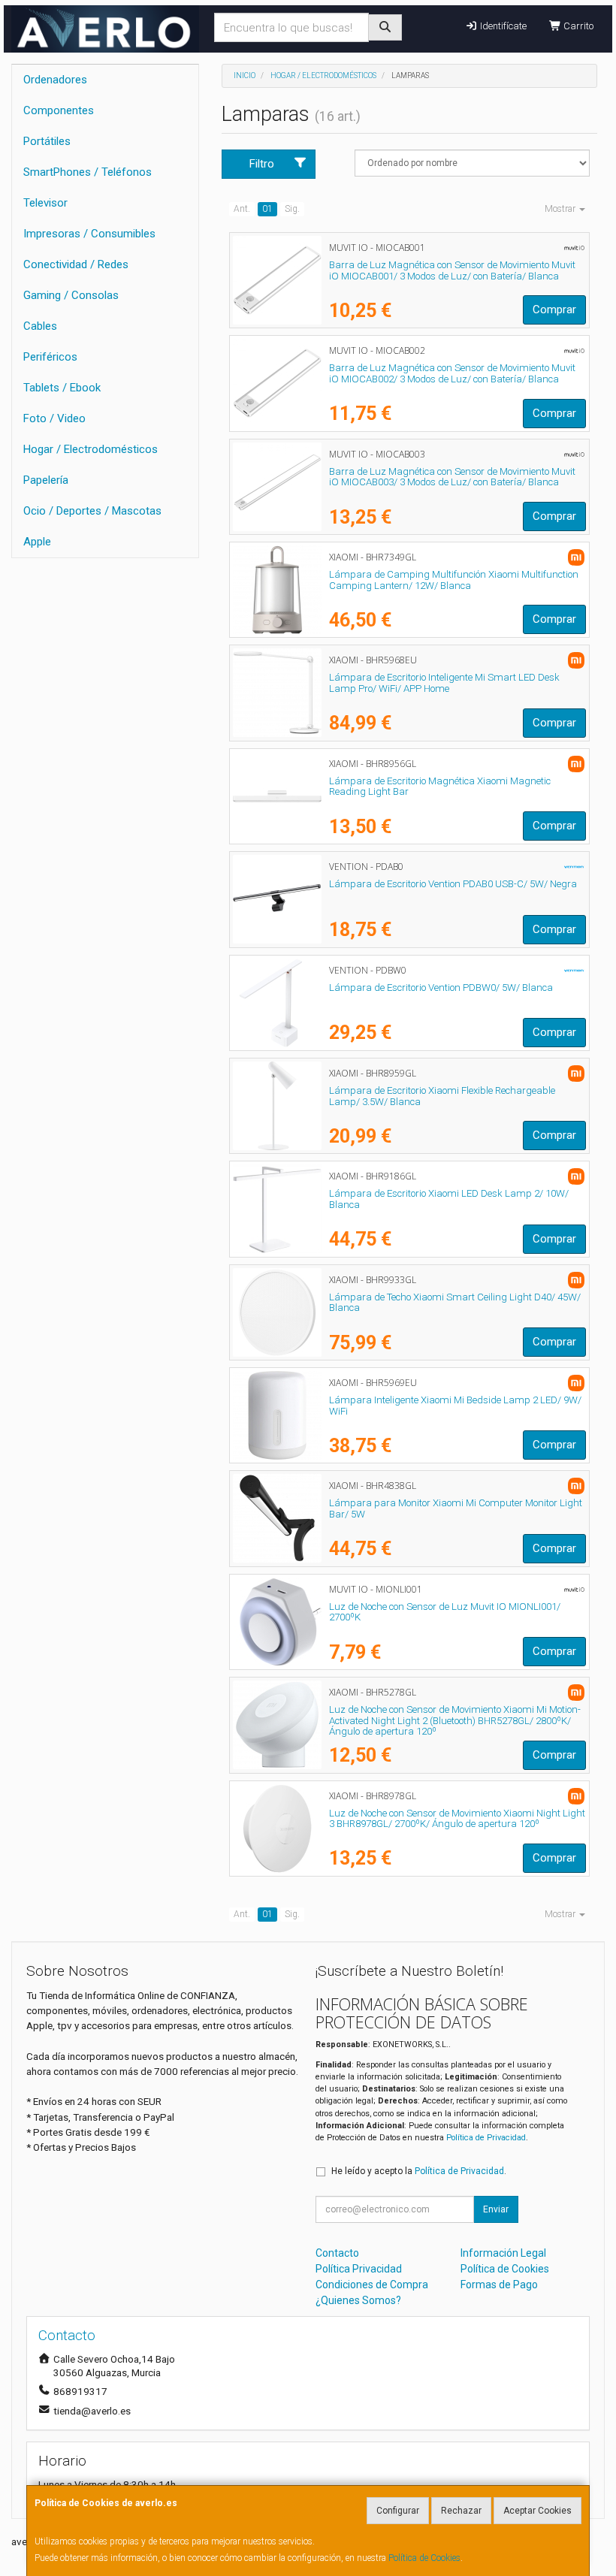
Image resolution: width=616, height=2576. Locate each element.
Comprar (554, 310)
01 (267, 209)
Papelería (46, 480)
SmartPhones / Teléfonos (88, 172)
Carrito (577, 26)
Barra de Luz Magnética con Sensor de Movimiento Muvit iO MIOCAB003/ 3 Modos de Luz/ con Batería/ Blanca (452, 477)
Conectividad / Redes (76, 264)
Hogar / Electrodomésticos (91, 449)
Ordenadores (55, 80)
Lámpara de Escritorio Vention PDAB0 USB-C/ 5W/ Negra (453, 884)
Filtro (262, 164)
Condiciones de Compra (372, 2285)
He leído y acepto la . (419, 2171)
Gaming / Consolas (71, 295)
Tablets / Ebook (62, 388)
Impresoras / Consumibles (89, 234)
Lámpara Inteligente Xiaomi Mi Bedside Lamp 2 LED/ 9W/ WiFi (455, 1406)
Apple (37, 542)
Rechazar (461, 2511)
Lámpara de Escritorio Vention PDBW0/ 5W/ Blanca (441, 988)
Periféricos (50, 357)
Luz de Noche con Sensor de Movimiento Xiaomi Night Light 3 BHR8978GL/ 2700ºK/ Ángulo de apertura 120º (457, 1819)
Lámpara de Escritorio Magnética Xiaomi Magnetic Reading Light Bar (440, 787)
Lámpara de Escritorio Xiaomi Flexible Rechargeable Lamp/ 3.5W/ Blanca (442, 1096)
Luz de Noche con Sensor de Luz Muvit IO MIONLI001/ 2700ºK (445, 1612)
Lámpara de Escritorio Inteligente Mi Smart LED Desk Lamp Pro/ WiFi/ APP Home (444, 683)
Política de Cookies (424, 2558)
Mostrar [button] (561, 209)
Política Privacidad (359, 2269)
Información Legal (503, 2253)
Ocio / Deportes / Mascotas (92, 511)
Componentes (59, 110)
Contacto (337, 2253)
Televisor (45, 203)
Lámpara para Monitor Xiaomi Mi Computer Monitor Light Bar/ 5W (456, 1508)
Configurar (398, 2511)
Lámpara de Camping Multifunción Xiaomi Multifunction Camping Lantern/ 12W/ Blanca (454, 580)
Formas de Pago (499, 2285)
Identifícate (502, 26)
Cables (40, 326)
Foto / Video (54, 418)
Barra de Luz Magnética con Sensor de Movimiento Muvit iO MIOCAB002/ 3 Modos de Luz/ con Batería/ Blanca (452, 373)
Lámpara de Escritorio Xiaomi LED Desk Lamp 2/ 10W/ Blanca (449, 1199)
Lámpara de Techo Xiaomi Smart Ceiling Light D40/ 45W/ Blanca (455, 1303)
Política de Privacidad (486, 2138)
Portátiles (47, 141)
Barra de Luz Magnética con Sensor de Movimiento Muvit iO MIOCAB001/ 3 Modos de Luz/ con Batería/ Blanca (452, 270)
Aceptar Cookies (537, 2511)
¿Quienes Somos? (358, 2300)
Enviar (496, 2209)
